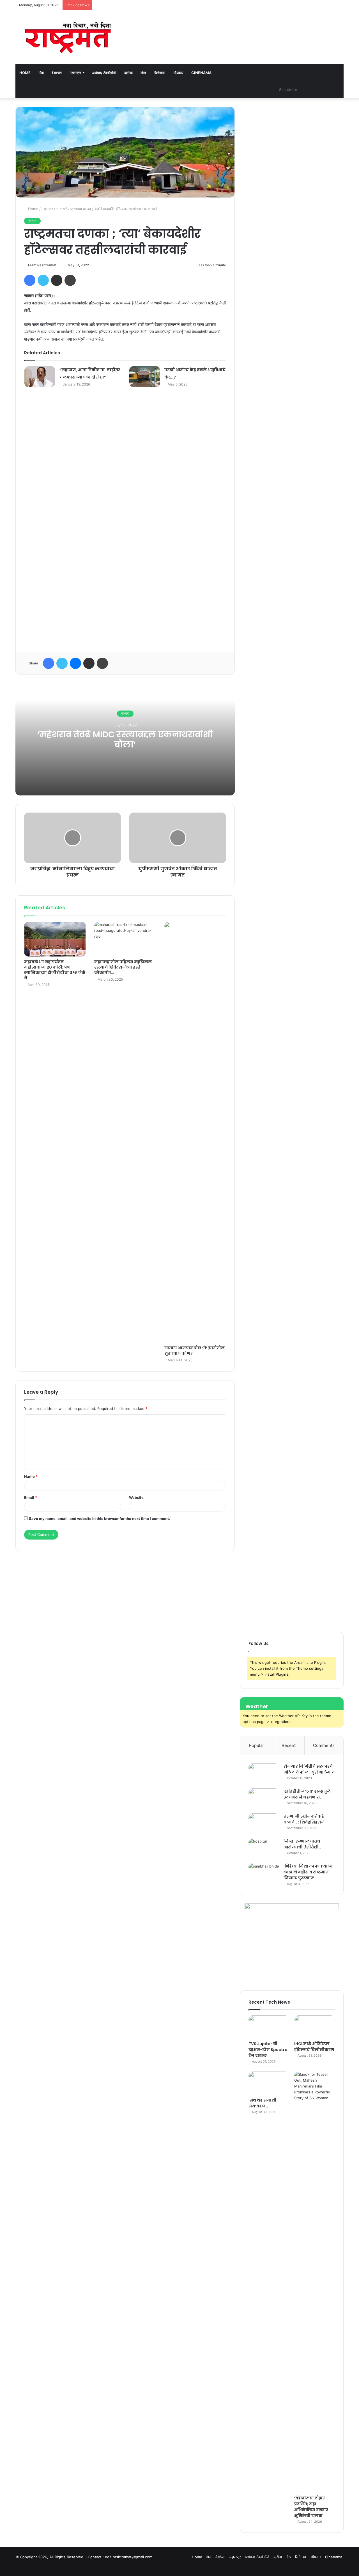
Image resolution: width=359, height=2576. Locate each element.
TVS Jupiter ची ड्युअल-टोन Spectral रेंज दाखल (269, 2050)
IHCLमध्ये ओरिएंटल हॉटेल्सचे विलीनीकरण (314, 2047)
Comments (324, 1745)
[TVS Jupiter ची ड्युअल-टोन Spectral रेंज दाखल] (269, 2027)
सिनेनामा (160, 73)
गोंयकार (178, 73)
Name (31, 1476)
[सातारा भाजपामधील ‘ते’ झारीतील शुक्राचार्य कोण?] (195, 1132)
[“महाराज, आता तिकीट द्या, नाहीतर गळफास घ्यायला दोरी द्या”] (40, 377)
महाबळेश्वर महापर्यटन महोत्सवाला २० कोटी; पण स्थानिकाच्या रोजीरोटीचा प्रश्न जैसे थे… (55, 970)
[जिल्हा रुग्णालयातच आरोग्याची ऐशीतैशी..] (264, 1849)
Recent (289, 1745)
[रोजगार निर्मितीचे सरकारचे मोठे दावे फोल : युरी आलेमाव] (264, 1774)
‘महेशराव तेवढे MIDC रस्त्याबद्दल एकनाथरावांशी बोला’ (125, 739)
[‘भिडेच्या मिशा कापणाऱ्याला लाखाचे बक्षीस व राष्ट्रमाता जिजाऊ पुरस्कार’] (264, 1874)
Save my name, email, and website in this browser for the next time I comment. (99, 1518)
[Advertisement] (125, 521)
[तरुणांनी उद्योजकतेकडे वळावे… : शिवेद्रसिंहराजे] (264, 1824)
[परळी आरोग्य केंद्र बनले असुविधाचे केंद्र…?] (145, 377)
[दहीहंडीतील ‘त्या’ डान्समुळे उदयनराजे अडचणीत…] (264, 1799)
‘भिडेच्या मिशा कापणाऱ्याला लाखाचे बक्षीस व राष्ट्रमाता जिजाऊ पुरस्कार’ (308, 1872)
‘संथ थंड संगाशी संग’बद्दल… (262, 2103)
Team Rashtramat (42, 265)
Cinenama (201, 73)
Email (31, 1497)
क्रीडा (128, 73)
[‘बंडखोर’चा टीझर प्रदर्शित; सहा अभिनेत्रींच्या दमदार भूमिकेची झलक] (315, 2282)
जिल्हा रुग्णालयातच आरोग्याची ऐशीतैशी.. (302, 1844)
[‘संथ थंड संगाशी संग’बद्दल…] (269, 2083)
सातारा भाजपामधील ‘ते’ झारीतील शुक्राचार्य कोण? (195, 1351)
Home (25, 73)
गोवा (41, 73)
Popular (256, 1745)
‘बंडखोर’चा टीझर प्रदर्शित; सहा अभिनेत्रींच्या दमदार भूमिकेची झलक (311, 2507)
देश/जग (57, 73)
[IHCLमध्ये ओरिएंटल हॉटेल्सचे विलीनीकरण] (315, 2027)
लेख (143, 73)
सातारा (60, 209)
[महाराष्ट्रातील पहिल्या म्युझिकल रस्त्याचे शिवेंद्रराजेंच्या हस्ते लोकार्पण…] (125, 939)
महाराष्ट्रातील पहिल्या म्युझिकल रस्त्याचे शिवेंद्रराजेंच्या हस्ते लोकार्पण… (123, 967)
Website (136, 1497)
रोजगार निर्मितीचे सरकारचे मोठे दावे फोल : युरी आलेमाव (309, 1769)
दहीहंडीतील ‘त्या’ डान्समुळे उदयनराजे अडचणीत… (307, 1794)
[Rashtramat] (67, 37)
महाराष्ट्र (75, 73)
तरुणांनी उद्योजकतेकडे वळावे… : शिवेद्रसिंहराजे (304, 1819)
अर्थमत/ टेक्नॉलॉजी (104, 73)
